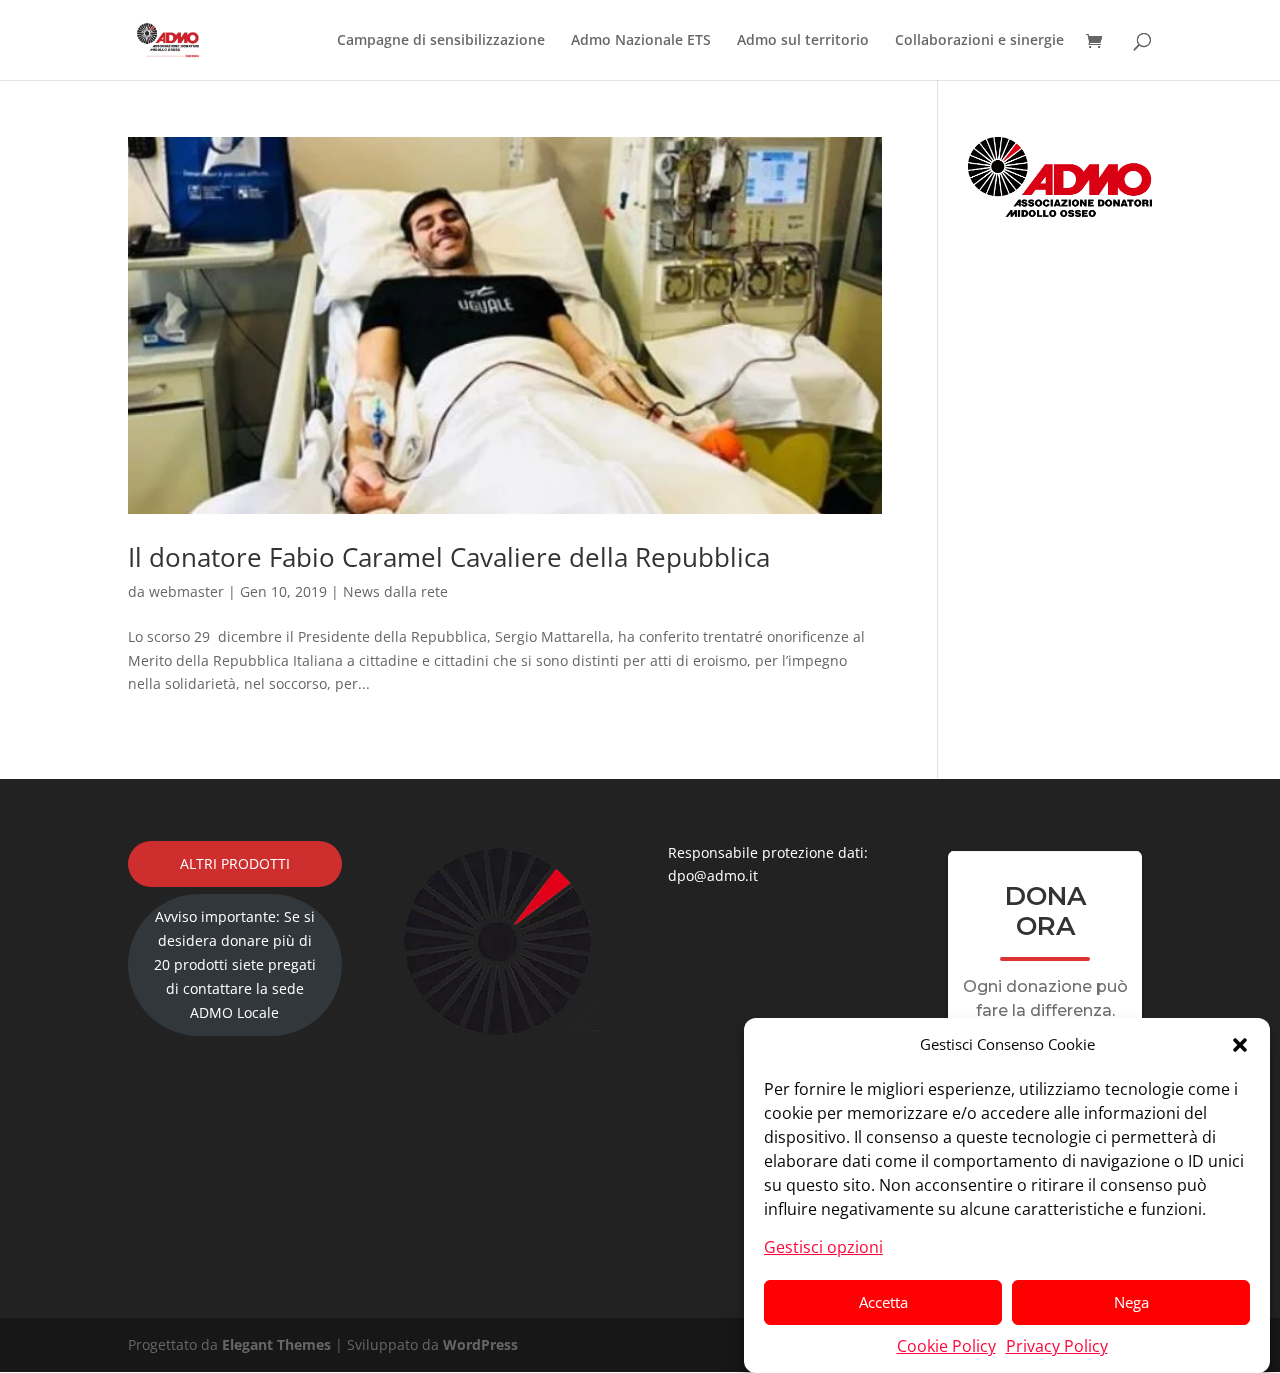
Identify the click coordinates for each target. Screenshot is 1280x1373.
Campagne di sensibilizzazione (441, 41)
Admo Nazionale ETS (641, 41)
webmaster (186, 591)
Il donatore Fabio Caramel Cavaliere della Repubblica (449, 557)
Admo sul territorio (803, 41)
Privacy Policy (1057, 1345)
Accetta (883, 1302)
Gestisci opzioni (823, 1246)
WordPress (480, 1344)
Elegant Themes (276, 1344)
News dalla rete (395, 591)
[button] (1240, 1045)
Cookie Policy (946, 1345)
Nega (1131, 1302)
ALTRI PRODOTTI (235, 863)
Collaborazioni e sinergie (979, 41)
